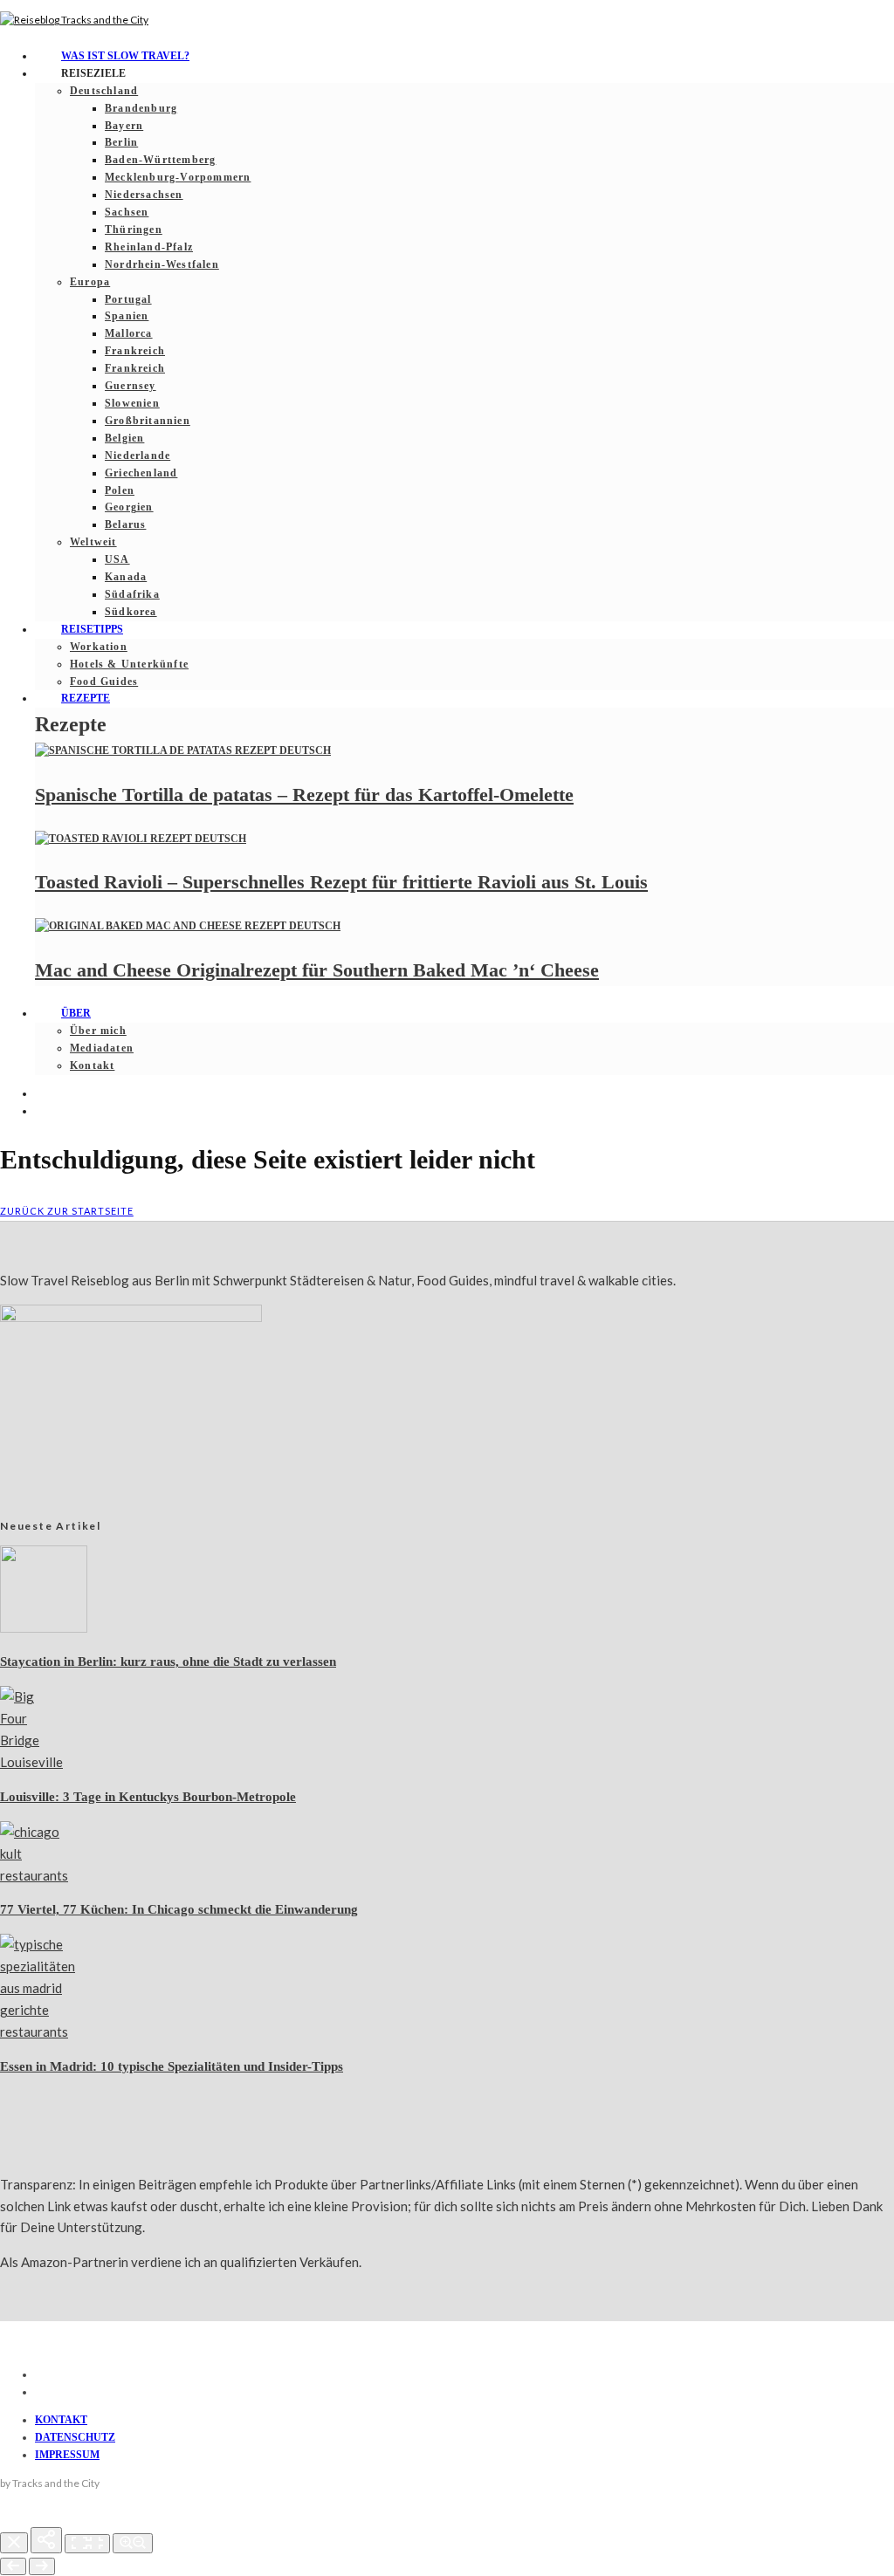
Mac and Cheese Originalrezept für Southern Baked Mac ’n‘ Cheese (317, 970)
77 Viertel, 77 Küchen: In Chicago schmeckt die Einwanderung (179, 1909)
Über (76, 1013)
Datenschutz (75, 2437)
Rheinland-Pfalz (149, 247)
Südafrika (132, 594)
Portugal (128, 299)
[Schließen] (14, 2543)
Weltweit (93, 542)
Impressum (67, 2455)
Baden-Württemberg (160, 160)
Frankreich (135, 351)
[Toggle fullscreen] (87, 2544)
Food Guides (104, 682)
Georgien (129, 507)
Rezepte (86, 698)
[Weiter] (42, 2566)
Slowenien (132, 403)
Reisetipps (92, 629)
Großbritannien (148, 421)
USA (117, 559)
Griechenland (141, 473)
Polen (120, 490)
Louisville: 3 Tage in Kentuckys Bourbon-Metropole (148, 1797)
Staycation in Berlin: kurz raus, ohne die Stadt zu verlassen (168, 1661)
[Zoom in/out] (133, 2543)
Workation (99, 647)
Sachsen (127, 212)
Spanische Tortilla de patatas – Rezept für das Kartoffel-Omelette (304, 795)
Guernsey (131, 386)
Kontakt (92, 1065)
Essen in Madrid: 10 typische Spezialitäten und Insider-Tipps (172, 2066)
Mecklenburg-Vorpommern (178, 177)
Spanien (127, 316)
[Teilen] (46, 2540)
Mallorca (129, 333)
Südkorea (131, 612)
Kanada (126, 577)
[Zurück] (13, 2566)
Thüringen (134, 230)
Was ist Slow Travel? (125, 56)
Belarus (125, 524)
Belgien (124, 438)
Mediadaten (102, 1048)
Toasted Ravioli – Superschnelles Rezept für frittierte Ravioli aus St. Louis (341, 882)
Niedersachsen (144, 195)
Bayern (124, 126)
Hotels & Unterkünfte (129, 664)
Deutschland (104, 91)
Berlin (121, 142)
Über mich (98, 1031)
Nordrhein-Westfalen (162, 264)
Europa (90, 282)
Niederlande (138, 456)
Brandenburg (141, 108)
